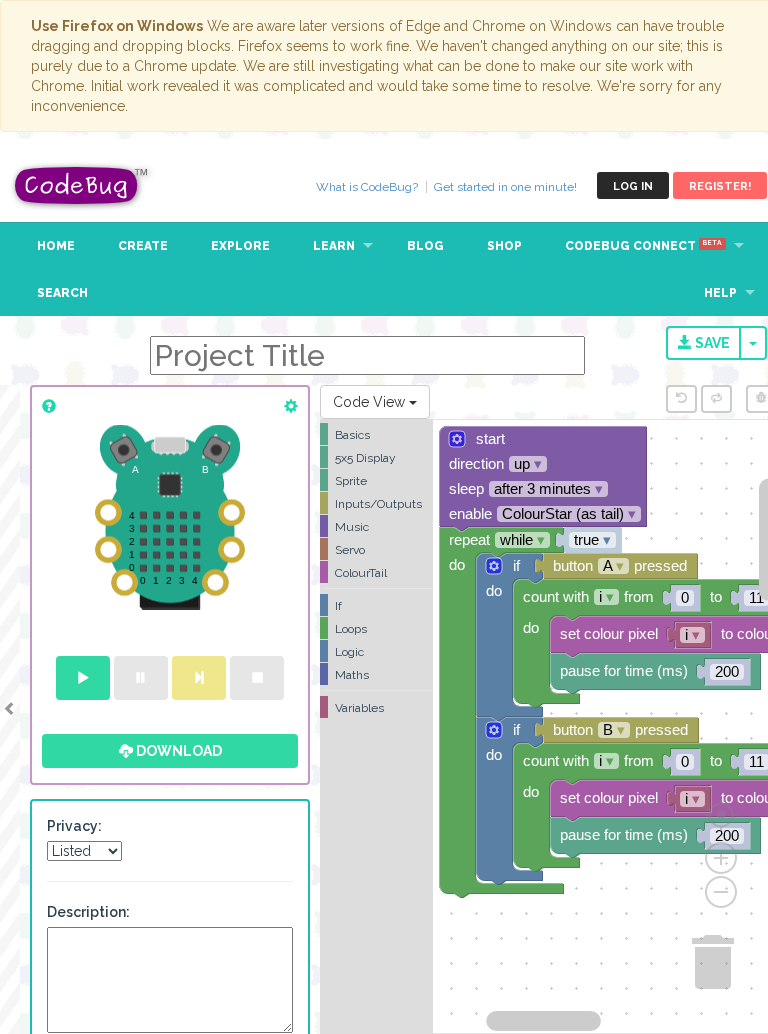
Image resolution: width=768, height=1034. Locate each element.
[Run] (83, 678)
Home (56, 246)
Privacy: (74, 826)
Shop (504, 246)
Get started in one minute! (505, 187)
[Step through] (199, 678)
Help (720, 293)
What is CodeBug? (367, 187)
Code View (371, 402)
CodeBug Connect (643, 246)
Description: (88, 912)
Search (62, 293)
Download (177, 751)
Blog (425, 246)
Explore (240, 246)
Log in (633, 186)
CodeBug (82, 185)
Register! (720, 186)
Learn (334, 246)
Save (711, 343)
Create (143, 246)
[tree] (376, 571)
